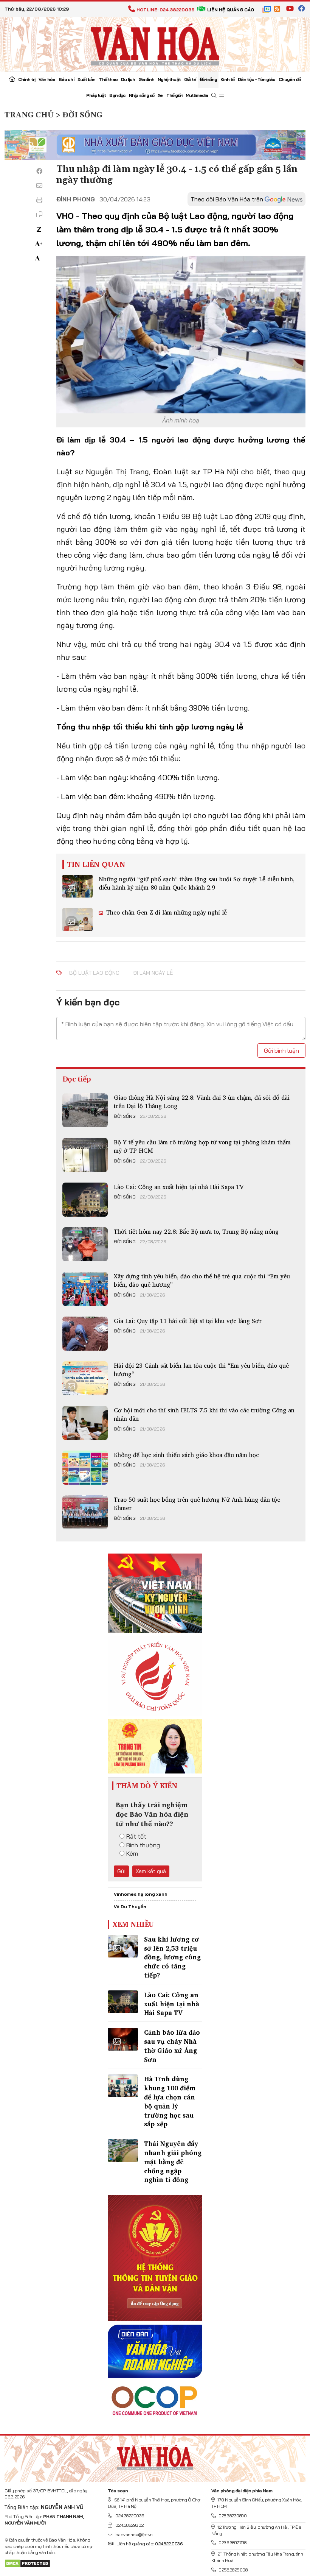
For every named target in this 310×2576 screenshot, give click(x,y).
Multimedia (197, 95)
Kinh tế (227, 79)
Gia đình (146, 79)
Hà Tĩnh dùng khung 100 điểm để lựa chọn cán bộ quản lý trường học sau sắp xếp (170, 2101)
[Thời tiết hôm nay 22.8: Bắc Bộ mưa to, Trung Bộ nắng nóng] (85, 1244)
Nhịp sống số (142, 95)
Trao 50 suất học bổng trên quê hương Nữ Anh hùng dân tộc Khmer (197, 1504)
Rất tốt (136, 1836)
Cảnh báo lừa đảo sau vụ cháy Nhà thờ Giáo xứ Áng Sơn (172, 2046)
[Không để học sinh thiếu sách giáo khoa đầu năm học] (85, 1468)
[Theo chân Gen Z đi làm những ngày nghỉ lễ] (77, 919)
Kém (132, 1853)
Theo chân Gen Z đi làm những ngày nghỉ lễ (166, 912)
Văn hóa (47, 79)
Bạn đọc (117, 95)
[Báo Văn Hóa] (155, 2456)
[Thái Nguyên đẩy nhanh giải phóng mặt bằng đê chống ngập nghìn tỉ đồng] (123, 2151)
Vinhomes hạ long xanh (141, 1894)
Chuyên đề (290, 79)
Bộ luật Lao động (94, 973)
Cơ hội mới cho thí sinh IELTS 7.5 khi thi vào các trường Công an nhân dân (204, 1414)
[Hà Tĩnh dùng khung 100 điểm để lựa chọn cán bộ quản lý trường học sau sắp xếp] (123, 2086)
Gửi (121, 1871)
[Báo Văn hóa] (155, 44)
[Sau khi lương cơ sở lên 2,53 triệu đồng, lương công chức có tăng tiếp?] (123, 1946)
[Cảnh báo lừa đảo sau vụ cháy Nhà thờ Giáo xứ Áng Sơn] (123, 2039)
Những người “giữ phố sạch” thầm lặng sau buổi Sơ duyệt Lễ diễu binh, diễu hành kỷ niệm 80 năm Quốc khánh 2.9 (197, 883)
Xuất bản (87, 79)
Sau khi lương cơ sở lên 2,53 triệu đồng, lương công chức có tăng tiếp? (172, 1957)
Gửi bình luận (281, 1050)
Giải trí (190, 79)
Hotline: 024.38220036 (165, 10)
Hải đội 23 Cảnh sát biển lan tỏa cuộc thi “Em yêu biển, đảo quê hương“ (201, 1370)
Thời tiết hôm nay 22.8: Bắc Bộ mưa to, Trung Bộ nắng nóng (196, 1231)
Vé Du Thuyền (130, 1907)
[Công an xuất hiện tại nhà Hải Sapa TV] (85, 1200)
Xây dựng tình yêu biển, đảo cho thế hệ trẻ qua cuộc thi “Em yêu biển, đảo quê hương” (202, 1280)
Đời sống (208, 79)
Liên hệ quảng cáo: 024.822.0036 (149, 2544)
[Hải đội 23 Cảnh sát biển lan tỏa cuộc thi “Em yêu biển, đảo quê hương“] (85, 1378)
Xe (160, 95)
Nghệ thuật (169, 79)
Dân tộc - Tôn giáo (257, 79)
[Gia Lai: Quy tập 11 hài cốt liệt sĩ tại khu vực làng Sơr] (85, 1334)
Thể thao (108, 79)
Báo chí (66, 79)
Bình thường (143, 1845)
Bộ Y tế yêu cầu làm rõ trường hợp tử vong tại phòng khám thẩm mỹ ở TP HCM (202, 1146)
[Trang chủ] (12, 80)
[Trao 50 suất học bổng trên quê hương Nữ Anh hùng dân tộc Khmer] (85, 1512)
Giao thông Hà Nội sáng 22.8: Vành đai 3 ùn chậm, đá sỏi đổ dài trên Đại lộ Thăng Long (202, 1102)
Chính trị (27, 79)
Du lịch (128, 79)
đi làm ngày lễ (153, 973)
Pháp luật (96, 95)
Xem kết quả (151, 1871)
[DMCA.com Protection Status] (27, 2563)
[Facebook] (39, 171)
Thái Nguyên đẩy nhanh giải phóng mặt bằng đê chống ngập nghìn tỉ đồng (173, 2161)
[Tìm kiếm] (214, 96)
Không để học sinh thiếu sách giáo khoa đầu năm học (186, 1455)
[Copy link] (39, 214)
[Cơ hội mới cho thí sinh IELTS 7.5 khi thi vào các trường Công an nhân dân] (85, 1423)
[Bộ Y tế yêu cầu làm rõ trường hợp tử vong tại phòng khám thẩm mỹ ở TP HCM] (85, 1155)
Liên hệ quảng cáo (231, 10)
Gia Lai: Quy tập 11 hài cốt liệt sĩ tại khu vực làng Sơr (188, 1321)
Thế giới (174, 95)
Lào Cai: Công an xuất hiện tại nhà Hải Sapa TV (179, 1187)
